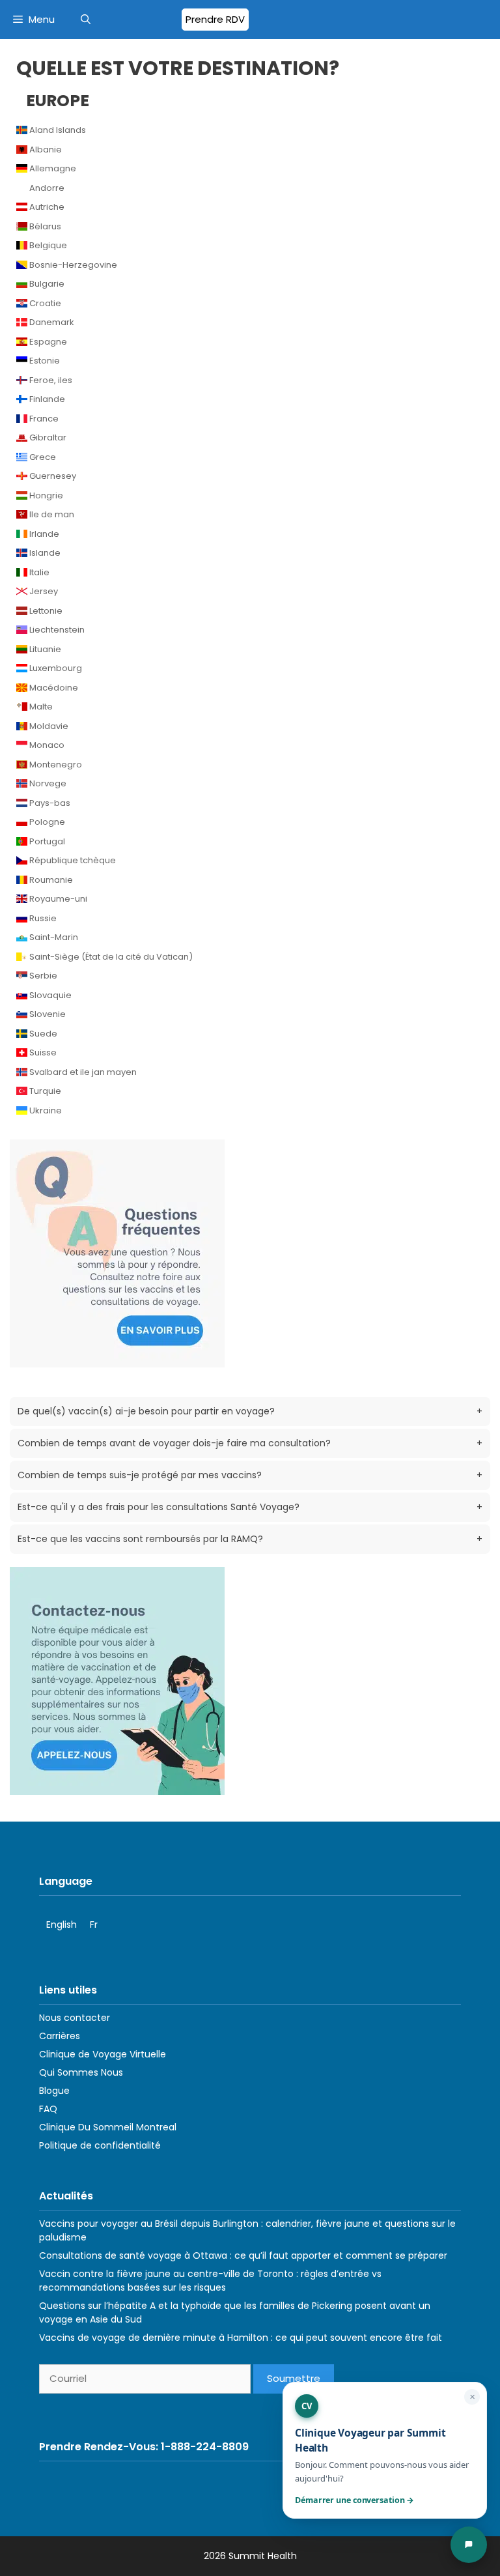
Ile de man (51, 514)
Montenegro (55, 765)
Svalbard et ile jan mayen (82, 1072)
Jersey (43, 591)
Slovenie (47, 1014)
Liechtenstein (56, 630)
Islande (44, 553)
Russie (42, 918)
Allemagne (52, 168)
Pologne (46, 822)
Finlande (46, 399)
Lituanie (44, 649)
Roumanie (50, 880)
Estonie (44, 361)
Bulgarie (46, 284)
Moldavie (48, 726)
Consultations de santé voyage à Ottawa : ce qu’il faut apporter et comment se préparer (243, 2255)
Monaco (46, 745)
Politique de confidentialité (100, 2145)
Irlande (43, 534)
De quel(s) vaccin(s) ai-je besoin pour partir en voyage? (250, 1411)
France (43, 419)
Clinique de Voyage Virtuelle (103, 2054)
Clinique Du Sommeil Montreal (108, 2127)
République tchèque (72, 860)
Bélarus (44, 226)
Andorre (46, 188)
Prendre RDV (215, 19)
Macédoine (53, 688)
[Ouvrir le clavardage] (469, 2545)
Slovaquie (49, 995)
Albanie (45, 150)
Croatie (44, 303)
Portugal (46, 841)
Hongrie (45, 495)
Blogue (54, 2091)
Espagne (47, 342)
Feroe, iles (50, 380)
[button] (86, 20)
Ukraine (45, 1110)
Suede (42, 1034)
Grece (42, 457)
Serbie (42, 976)
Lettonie (45, 611)
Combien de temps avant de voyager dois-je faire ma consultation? (250, 1443)
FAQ (48, 2109)
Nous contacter (75, 2018)
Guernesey (52, 476)
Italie (38, 572)
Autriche (46, 207)
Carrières (60, 2036)
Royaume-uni (57, 899)
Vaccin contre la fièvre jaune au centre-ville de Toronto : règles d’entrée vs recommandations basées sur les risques (210, 2281)
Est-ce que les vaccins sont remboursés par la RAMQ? (250, 1539)
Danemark (51, 322)
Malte (40, 707)
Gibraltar (47, 437)
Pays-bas (49, 803)
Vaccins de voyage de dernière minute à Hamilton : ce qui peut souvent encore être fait (241, 2338)
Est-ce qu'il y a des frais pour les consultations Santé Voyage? (250, 1507)
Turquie (44, 1091)
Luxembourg (55, 668)
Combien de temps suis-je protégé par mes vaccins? (250, 1475)
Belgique (47, 245)
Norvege (47, 783)
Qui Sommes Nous (81, 2072)
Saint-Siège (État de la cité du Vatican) (110, 957)
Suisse (42, 1052)
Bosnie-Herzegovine (72, 265)
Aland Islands (57, 130)
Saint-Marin (53, 937)
